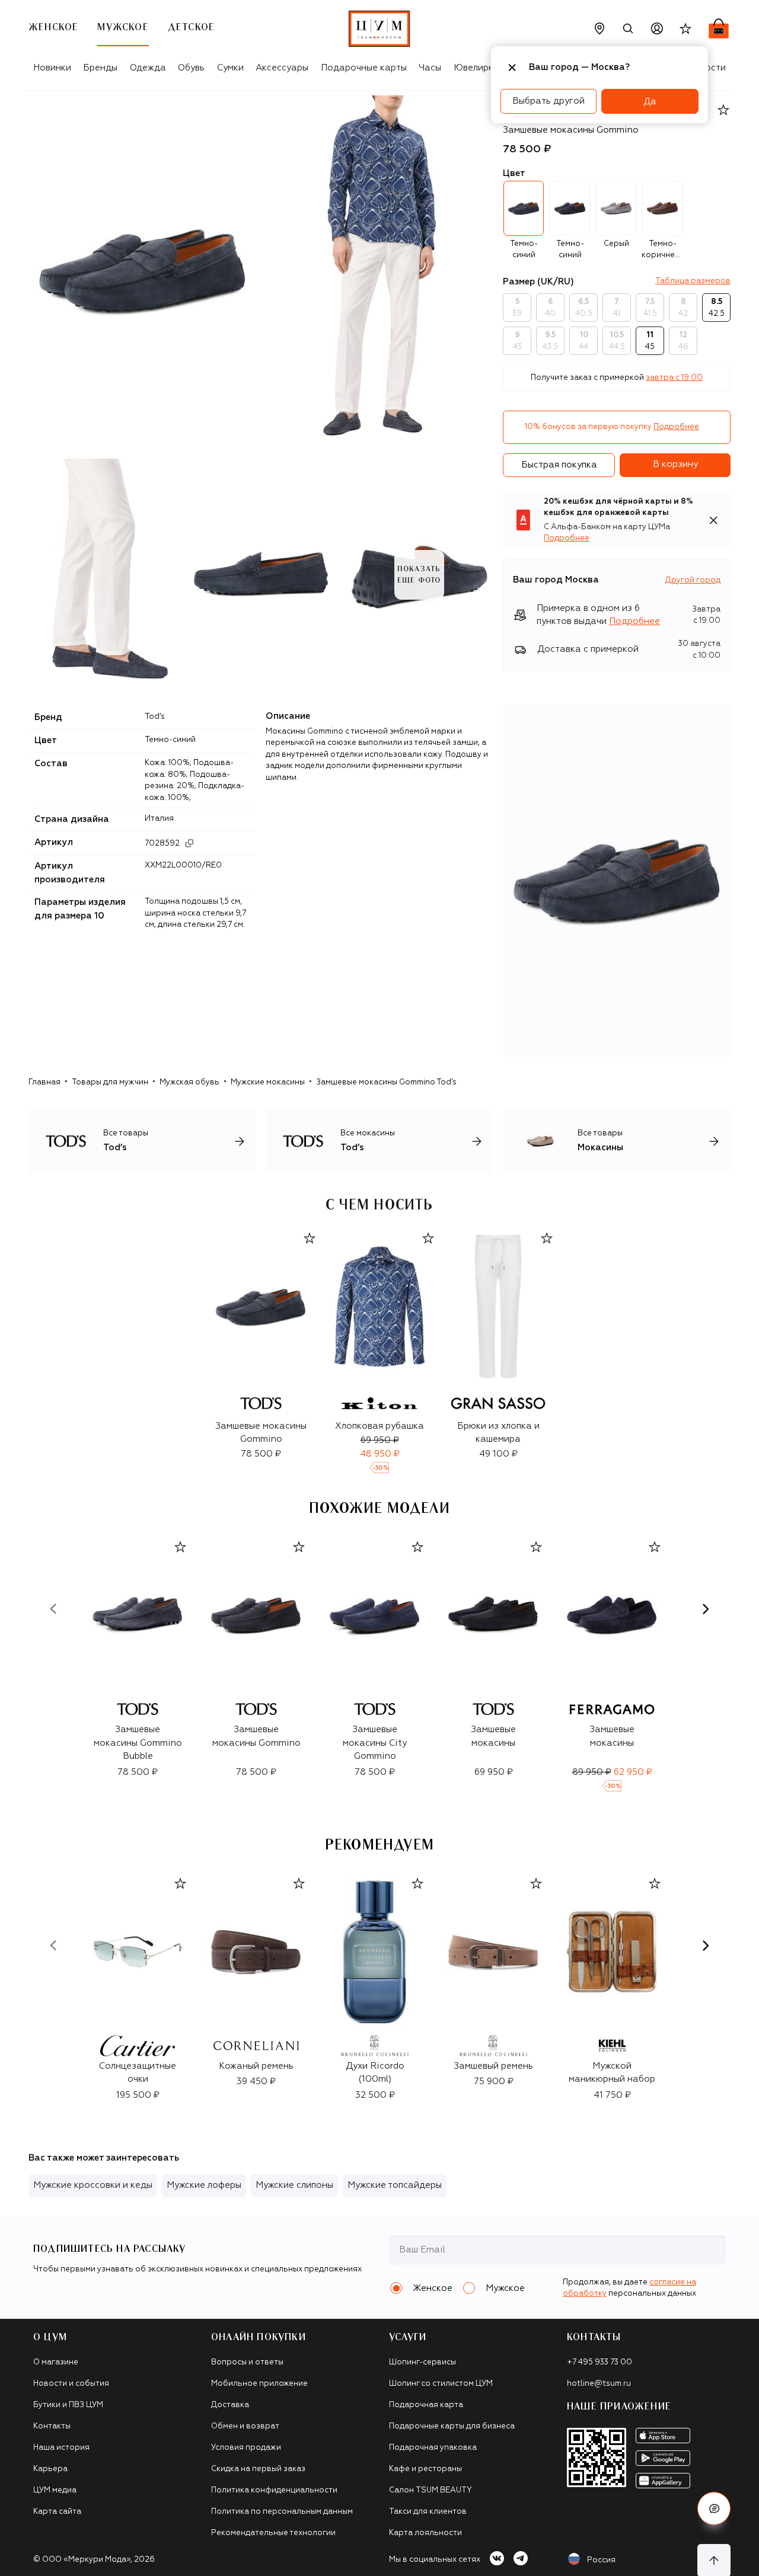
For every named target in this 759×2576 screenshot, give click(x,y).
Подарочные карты (364, 68)
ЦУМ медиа (55, 2490)
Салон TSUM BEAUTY (430, 2490)
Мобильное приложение (259, 2384)
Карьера (50, 2469)
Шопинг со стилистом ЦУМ (441, 2384)
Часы (430, 68)
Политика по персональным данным (282, 2512)
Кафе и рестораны (425, 2469)
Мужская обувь (189, 1082)
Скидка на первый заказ (258, 2469)
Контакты (52, 2426)
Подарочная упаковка (433, 2448)
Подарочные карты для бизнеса (452, 2426)
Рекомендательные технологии (273, 2533)
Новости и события (71, 2384)
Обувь (191, 68)
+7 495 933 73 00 (599, 2362)
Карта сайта (57, 2512)
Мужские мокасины (268, 1082)
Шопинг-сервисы (422, 2362)
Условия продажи (246, 2448)
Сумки (230, 68)
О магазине (56, 2362)
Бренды (100, 68)
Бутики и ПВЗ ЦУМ (68, 2405)
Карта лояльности (425, 2533)
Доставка (230, 2405)
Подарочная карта (426, 2405)
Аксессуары (282, 68)
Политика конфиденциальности (274, 2490)
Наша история (61, 2448)
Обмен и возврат (245, 2426)
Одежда (148, 68)
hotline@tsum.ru (599, 2384)
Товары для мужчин (110, 1082)
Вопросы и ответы (247, 2362)
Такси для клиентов (428, 2512)
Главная (44, 1082)
